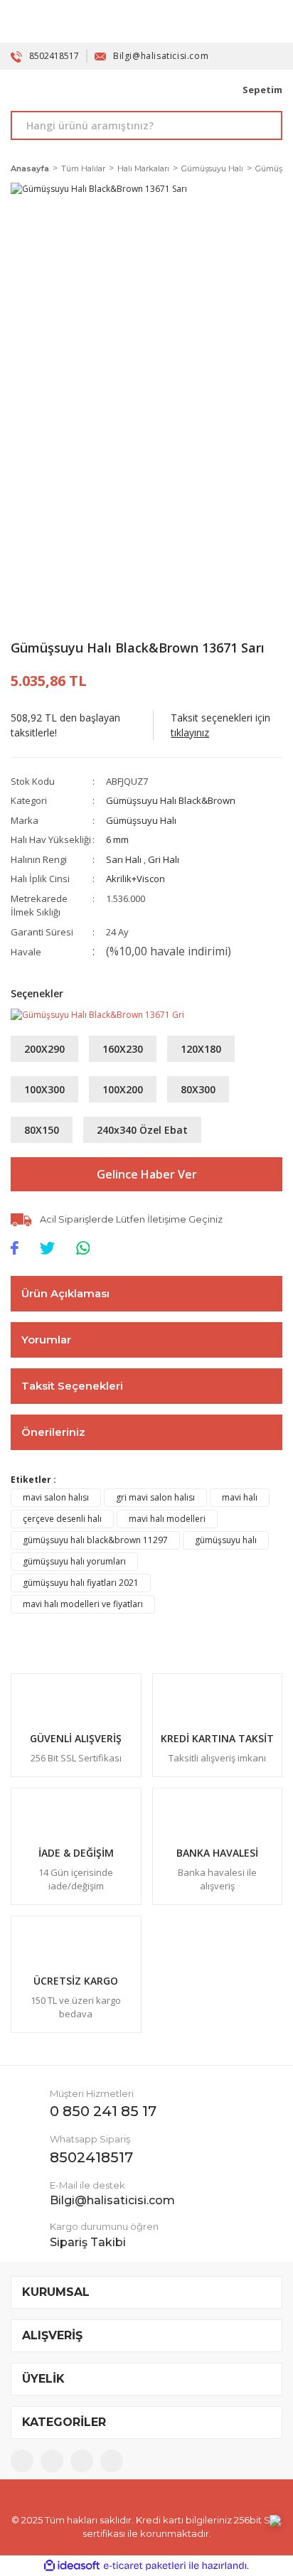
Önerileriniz (53, 1432)
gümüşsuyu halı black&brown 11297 (95, 1540)
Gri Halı (164, 859)
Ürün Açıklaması (65, 1293)
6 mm (117, 839)
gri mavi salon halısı (155, 1497)
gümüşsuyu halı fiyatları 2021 (81, 1583)
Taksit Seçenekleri (72, 1386)
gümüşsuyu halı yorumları (74, 1561)
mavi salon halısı (56, 1497)
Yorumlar (46, 1340)
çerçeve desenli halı (62, 1519)
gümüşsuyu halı (226, 1540)
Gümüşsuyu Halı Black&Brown (171, 800)
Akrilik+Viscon (135, 879)
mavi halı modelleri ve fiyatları (83, 1604)
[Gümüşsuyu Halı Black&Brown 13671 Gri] (97, 1014)
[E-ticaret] (145, 2566)
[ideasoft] (72, 2566)
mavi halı (240, 1497)
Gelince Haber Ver (147, 1174)
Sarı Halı (125, 859)
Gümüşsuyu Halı (141, 820)
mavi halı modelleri (167, 1519)
